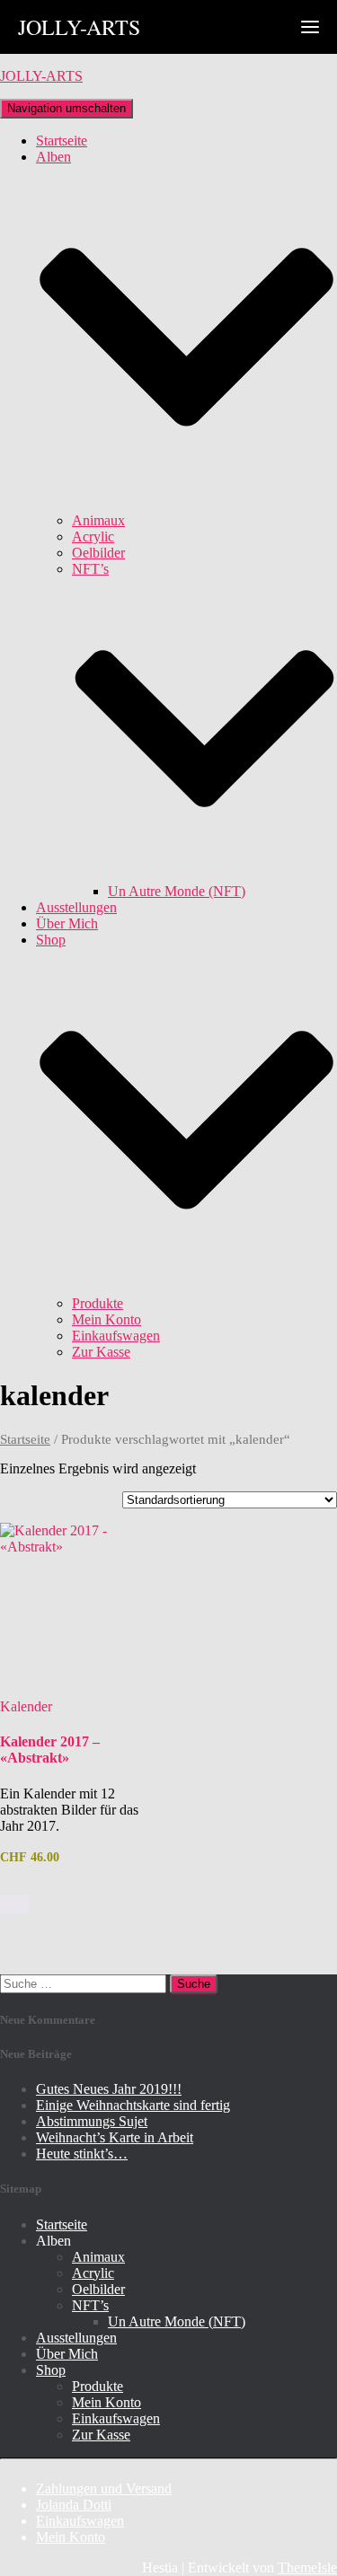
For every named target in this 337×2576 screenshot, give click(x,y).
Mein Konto (106, 1319)
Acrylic (93, 536)
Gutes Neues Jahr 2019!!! (109, 2089)
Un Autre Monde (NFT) (177, 891)
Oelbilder (98, 553)
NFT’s (90, 2305)
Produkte (98, 1303)
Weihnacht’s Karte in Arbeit (115, 2137)
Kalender (26, 1706)
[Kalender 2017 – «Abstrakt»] (81, 1604)
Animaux (98, 520)
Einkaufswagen (116, 1336)
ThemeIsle (307, 2567)
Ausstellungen (76, 907)
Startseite (62, 141)
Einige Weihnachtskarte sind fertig (133, 2105)
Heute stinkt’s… (82, 2154)
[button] (186, 504)
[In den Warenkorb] (14, 1904)
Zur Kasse (101, 1352)
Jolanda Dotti (74, 2505)
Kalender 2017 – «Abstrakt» (50, 1750)
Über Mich (67, 923)
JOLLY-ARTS (79, 27)
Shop (51, 2370)
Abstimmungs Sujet (92, 2121)
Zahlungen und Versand (104, 2488)
